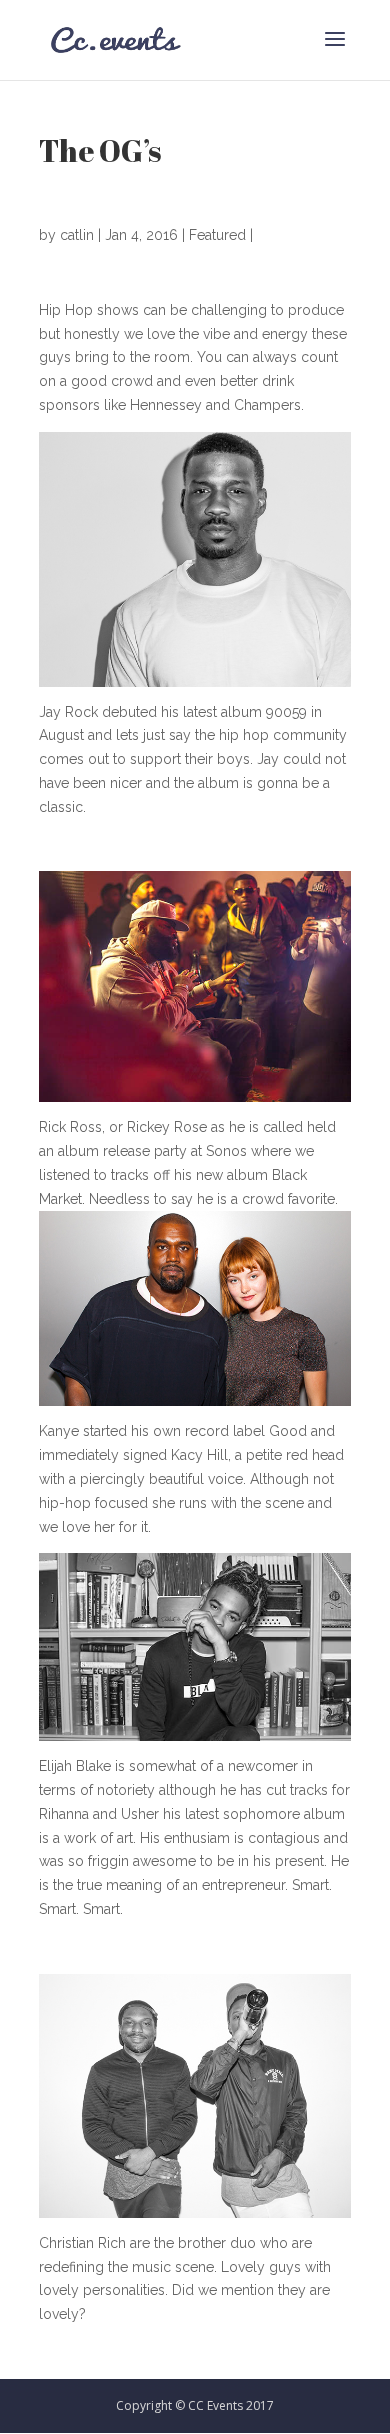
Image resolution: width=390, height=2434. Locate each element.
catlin (77, 235)
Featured (217, 235)
